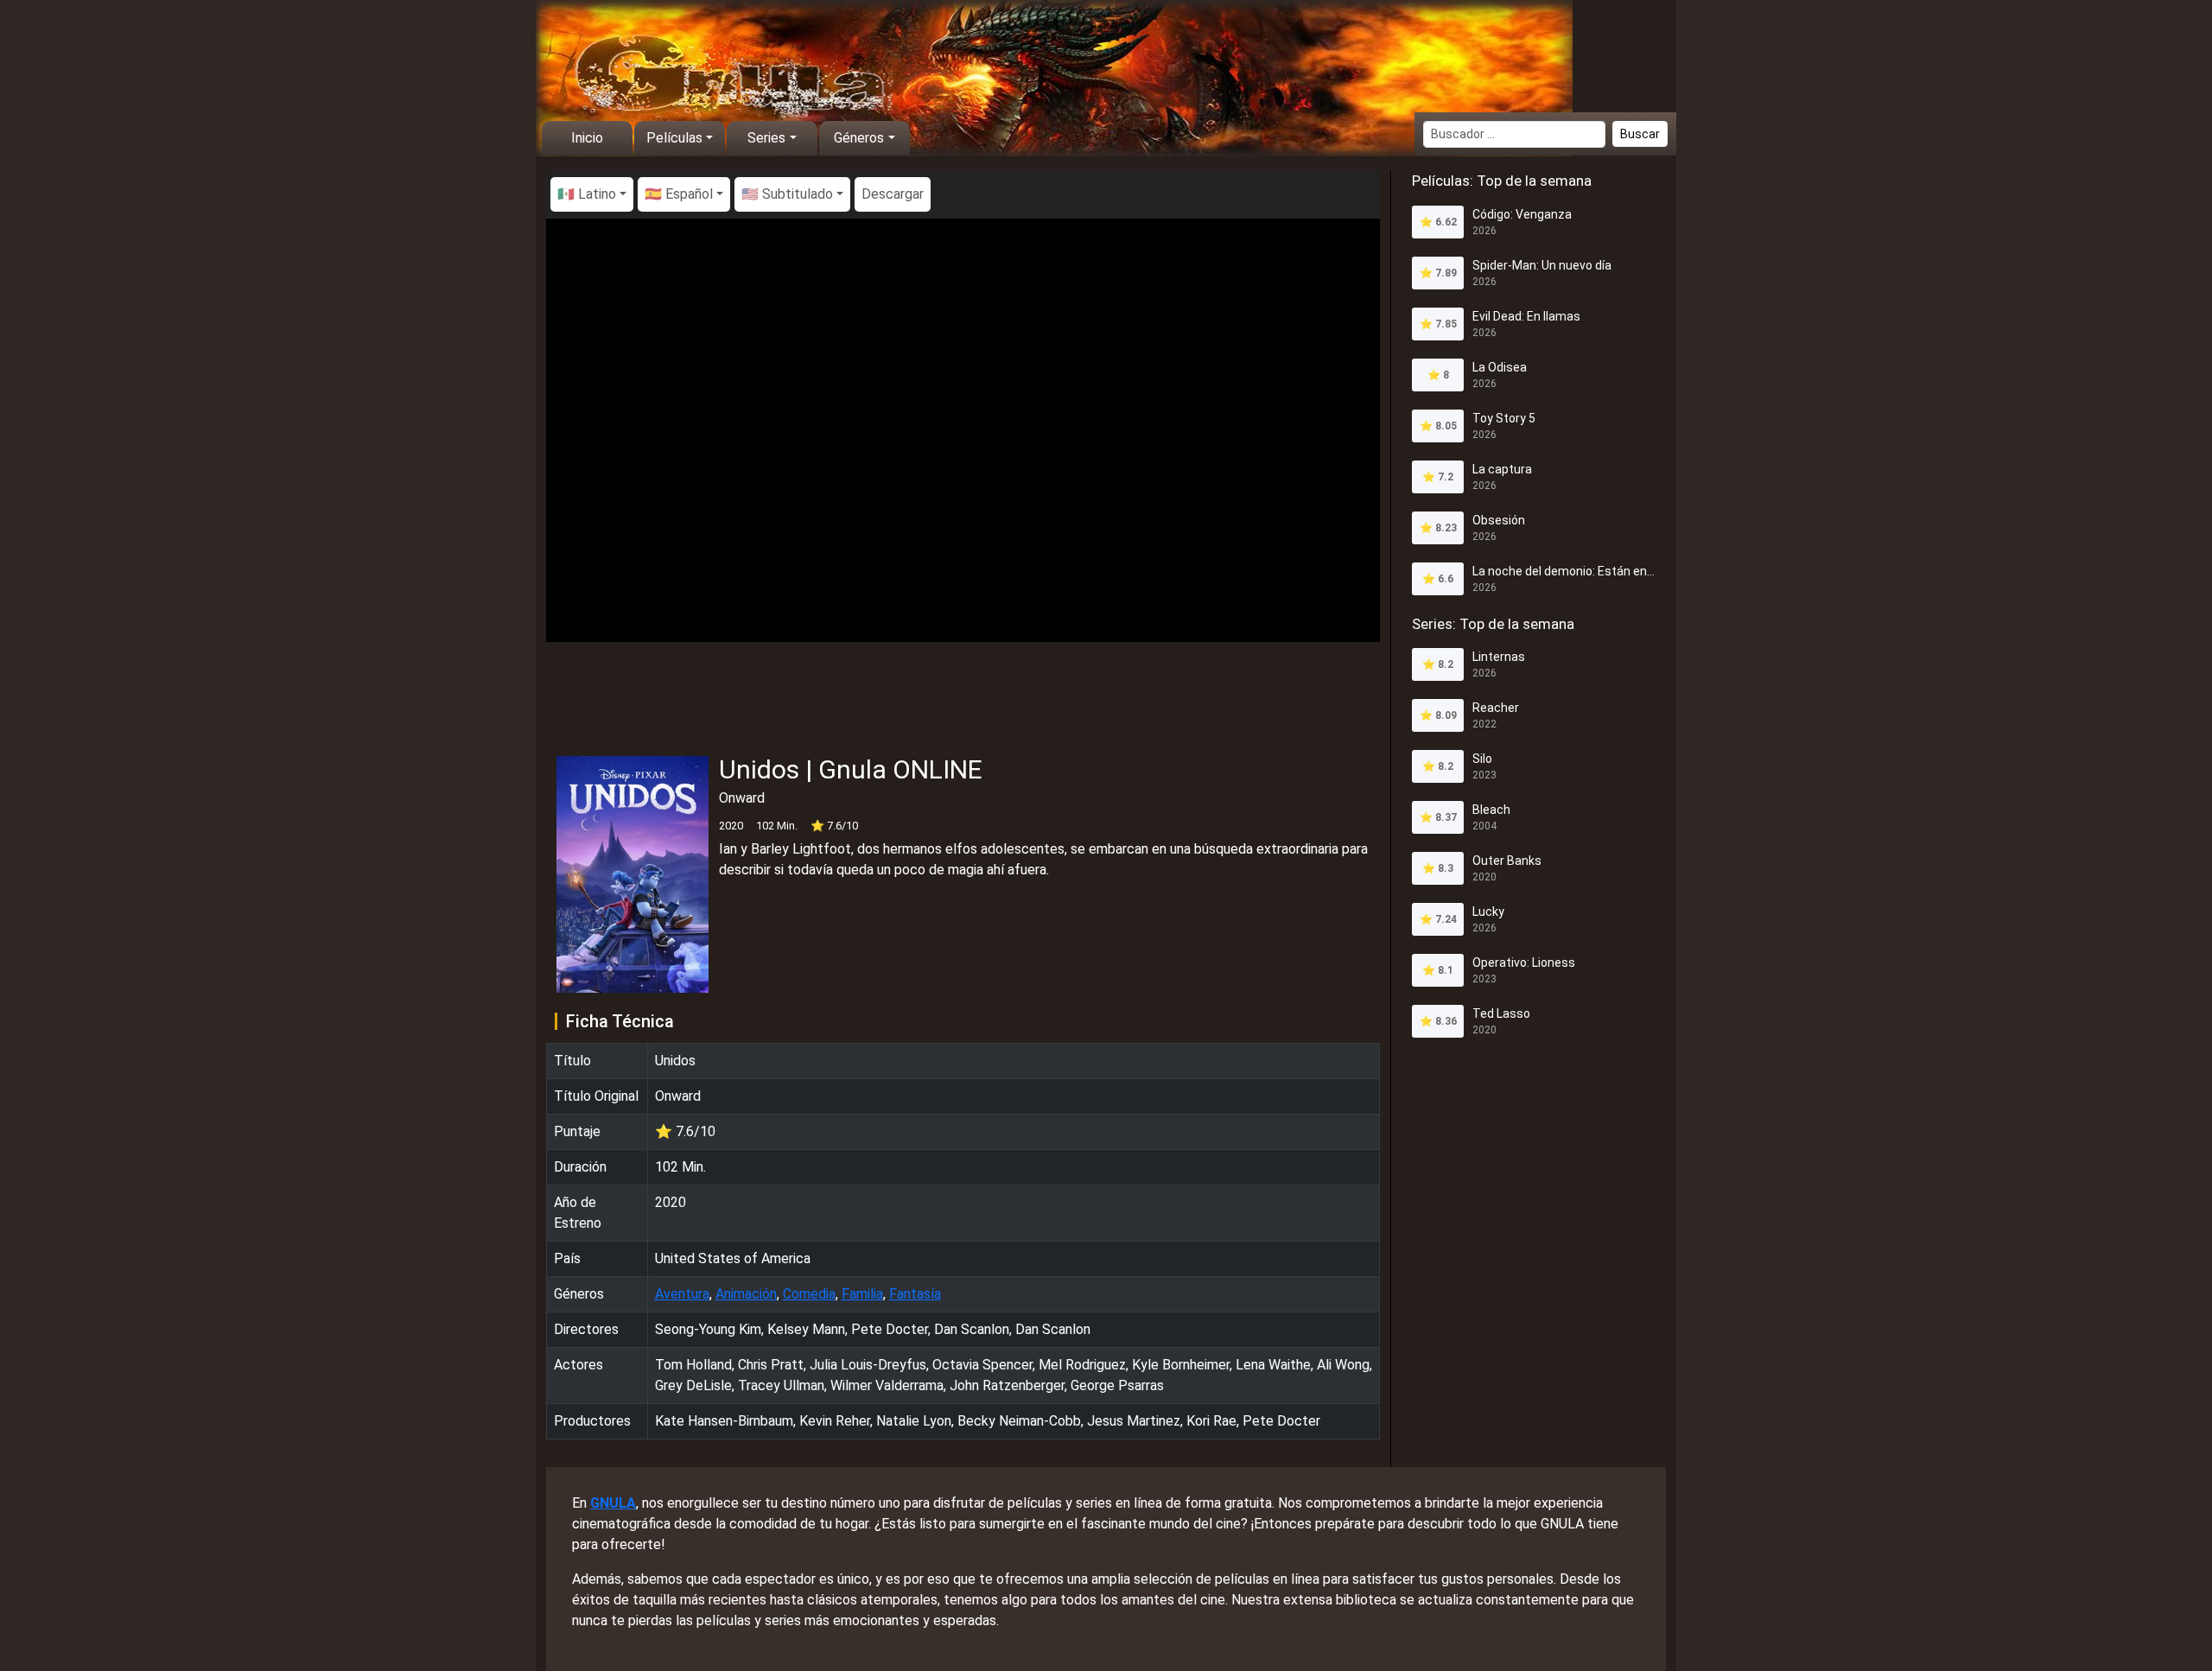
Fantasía (915, 1294)
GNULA (613, 1503)
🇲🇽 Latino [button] (587, 194)
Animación (746, 1294)
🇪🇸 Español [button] (679, 194)
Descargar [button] (893, 194)
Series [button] (766, 138)
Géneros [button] (859, 138)
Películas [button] (674, 138)
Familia (862, 1294)
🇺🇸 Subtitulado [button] (787, 194)
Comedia (809, 1294)
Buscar (1640, 134)
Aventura (682, 1294)
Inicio (587, 138)
